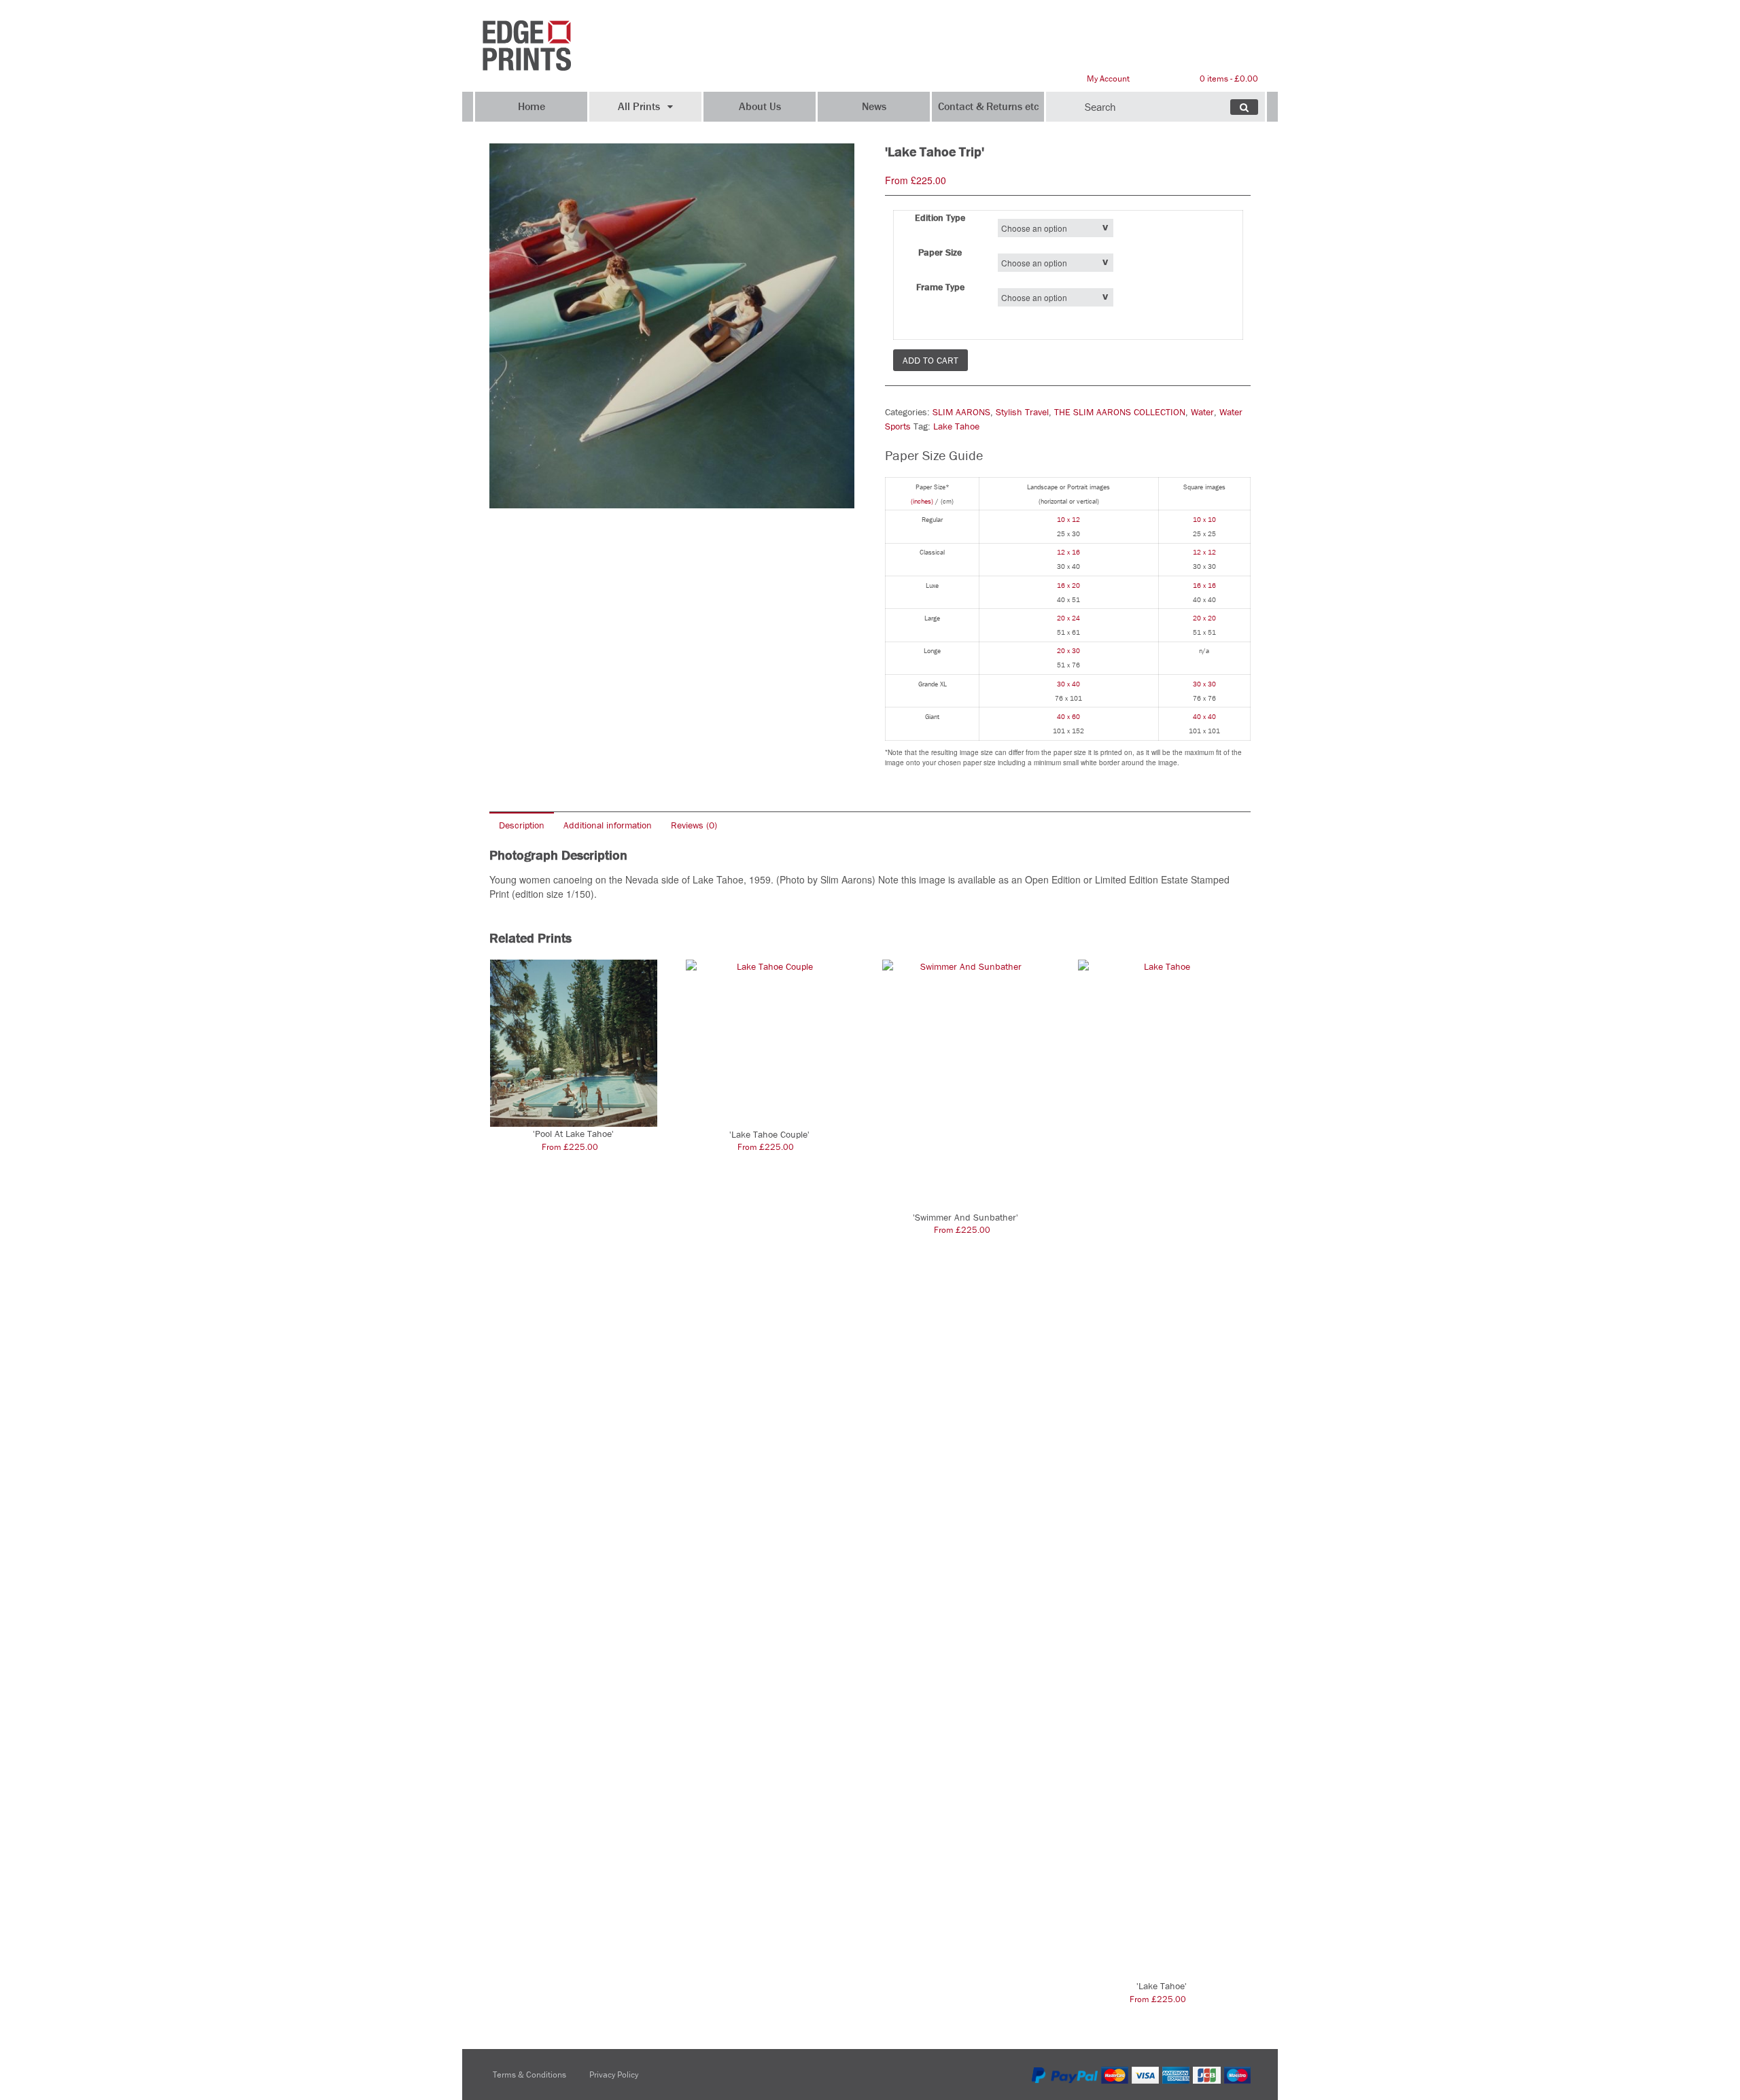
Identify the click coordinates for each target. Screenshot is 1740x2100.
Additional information (608, 825)
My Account (1108, 78)
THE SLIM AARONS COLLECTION (1120, 412)
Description (522, 825)
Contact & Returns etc (988, 106)
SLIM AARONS (961, 412)
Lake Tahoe (956, 426)
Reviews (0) (694, 825)
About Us (760, 106)
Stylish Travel (1022, 412)
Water (1202, 412)
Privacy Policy (614, 2075)
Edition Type (940, 217)
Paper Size (940, 252)
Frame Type (940, 287)
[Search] (1244, 107)
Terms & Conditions (529, 2075)
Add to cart (930, 360)
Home (532, 106)
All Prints (639, 106)
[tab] (522, 825)
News (874, 106)
